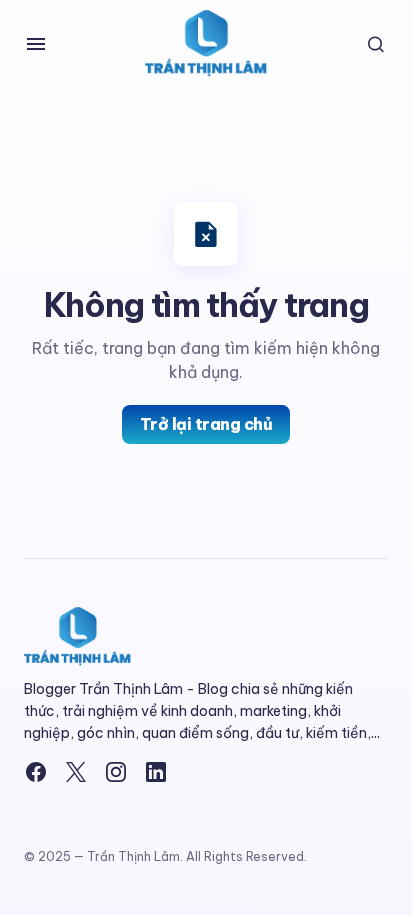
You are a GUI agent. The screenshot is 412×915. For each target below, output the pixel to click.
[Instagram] (116, 772)
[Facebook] (36, 772)
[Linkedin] (156, 772)
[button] (36, 44)
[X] (76, 772)
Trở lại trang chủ (206, 424)
